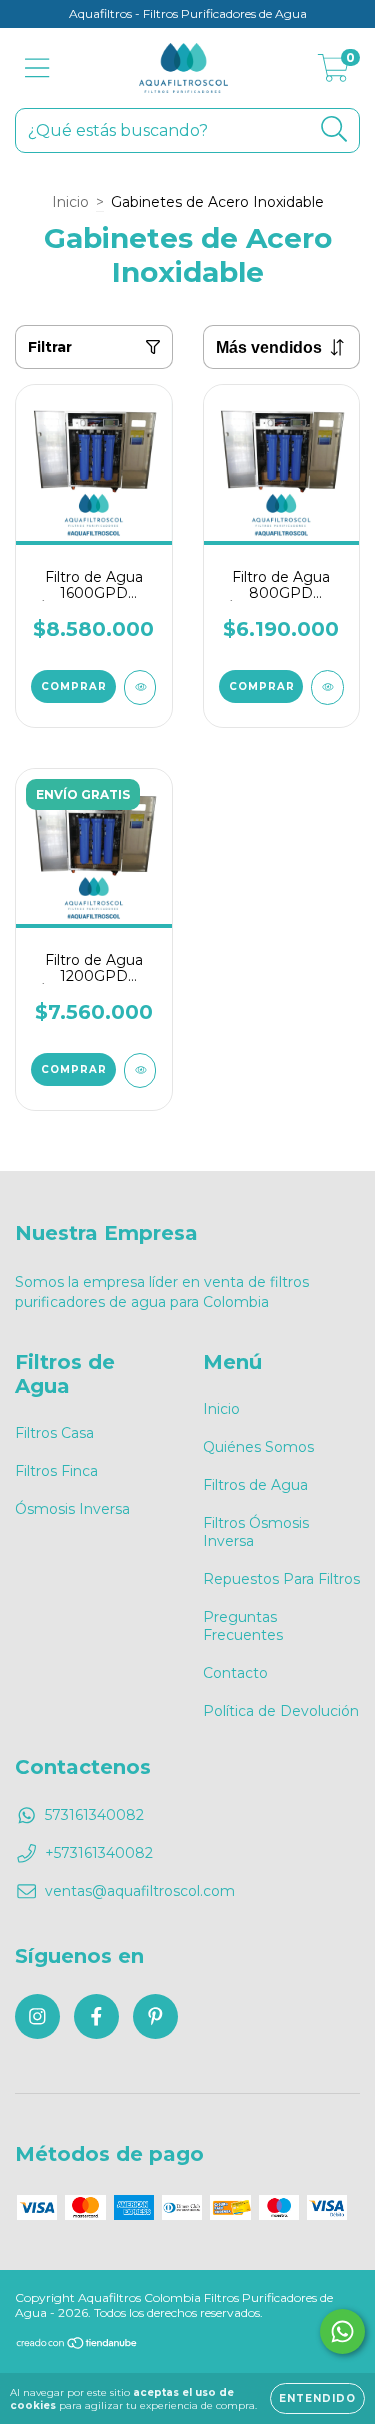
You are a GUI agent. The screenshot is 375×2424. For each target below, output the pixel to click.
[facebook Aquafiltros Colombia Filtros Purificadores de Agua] (96, 2016)
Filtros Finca (56, 1471)
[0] (333, 73)
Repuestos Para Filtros (281, 1579)
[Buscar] (334, 129)
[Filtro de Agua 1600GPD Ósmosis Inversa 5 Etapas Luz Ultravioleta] (140, 687)
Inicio (70, 202)
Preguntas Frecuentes (243, 1626)
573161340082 (94, 1815)
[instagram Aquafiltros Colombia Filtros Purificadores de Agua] (37, 2016)
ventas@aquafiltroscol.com (140, 1891)
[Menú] (37, 68)
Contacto (235, 1673)
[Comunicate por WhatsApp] (342, 2331)
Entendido (317, 2398)
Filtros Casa (54, 1433)
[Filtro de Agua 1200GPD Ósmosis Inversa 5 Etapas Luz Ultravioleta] (140, 1070)
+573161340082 (99, 1853)
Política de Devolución (281, 1711)
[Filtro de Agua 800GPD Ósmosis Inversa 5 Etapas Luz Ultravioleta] (327, 687)
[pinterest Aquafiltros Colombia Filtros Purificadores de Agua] (155, 2016)
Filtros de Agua (255, 1485)
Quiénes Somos (258, 1447)
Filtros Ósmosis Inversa (256, 1532)
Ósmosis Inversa (72, 1509)
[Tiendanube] (77, 2345)
